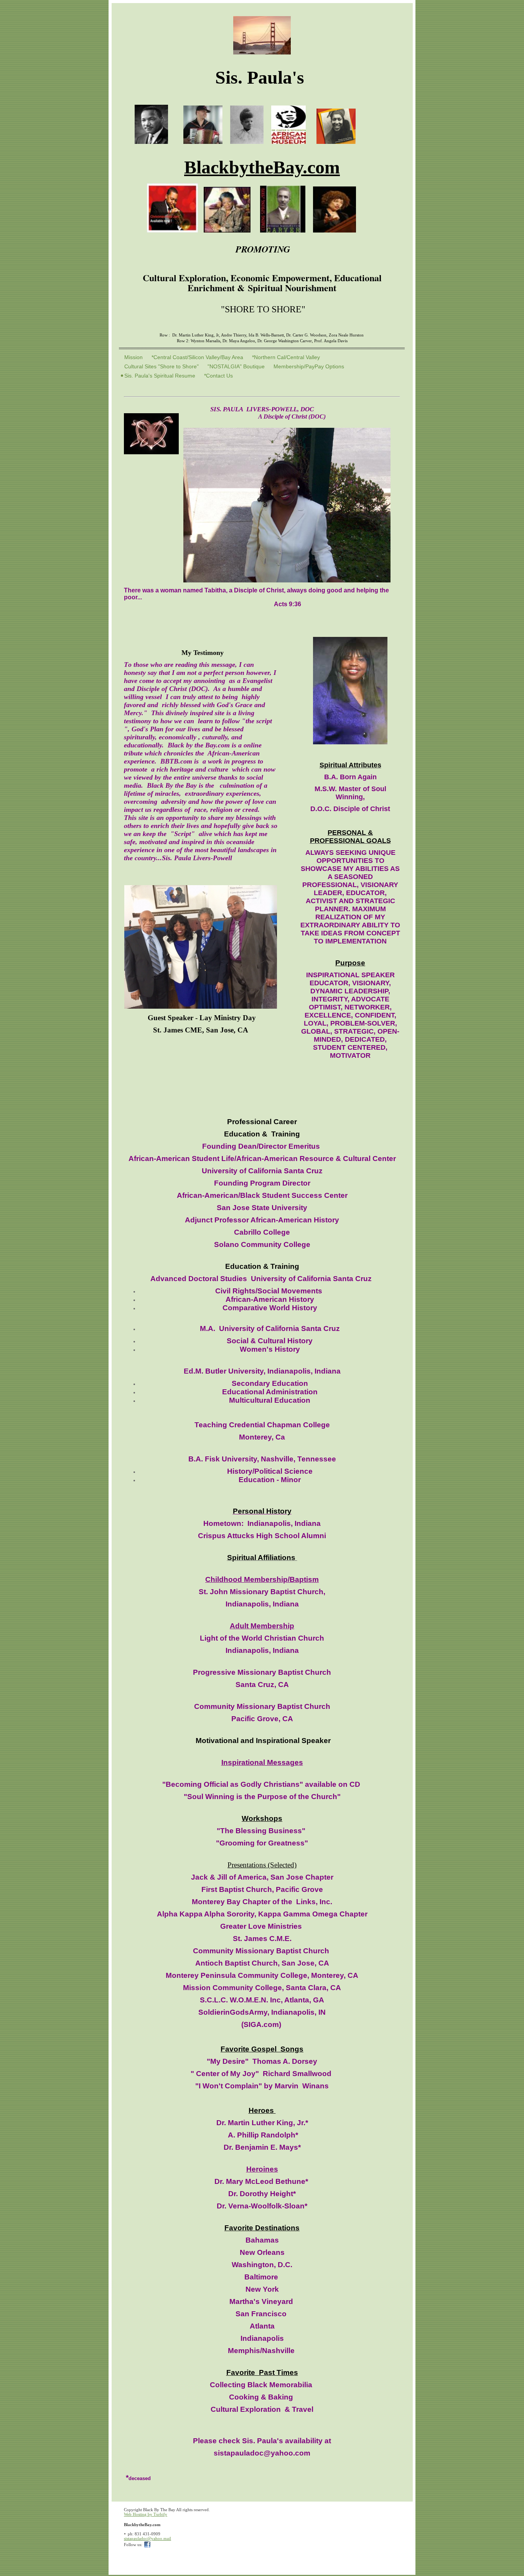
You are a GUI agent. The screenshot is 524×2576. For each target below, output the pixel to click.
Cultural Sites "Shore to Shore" (161, 366)
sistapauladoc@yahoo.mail (147, 2538)
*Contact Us (218, 376)
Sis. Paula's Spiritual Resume (160, 376)
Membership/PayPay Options (309, 366)
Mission (133, 357)
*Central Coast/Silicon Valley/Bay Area (197, 357)
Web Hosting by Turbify (146, 2514)
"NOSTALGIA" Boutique (236, 366)
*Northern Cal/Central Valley (286, 357)
